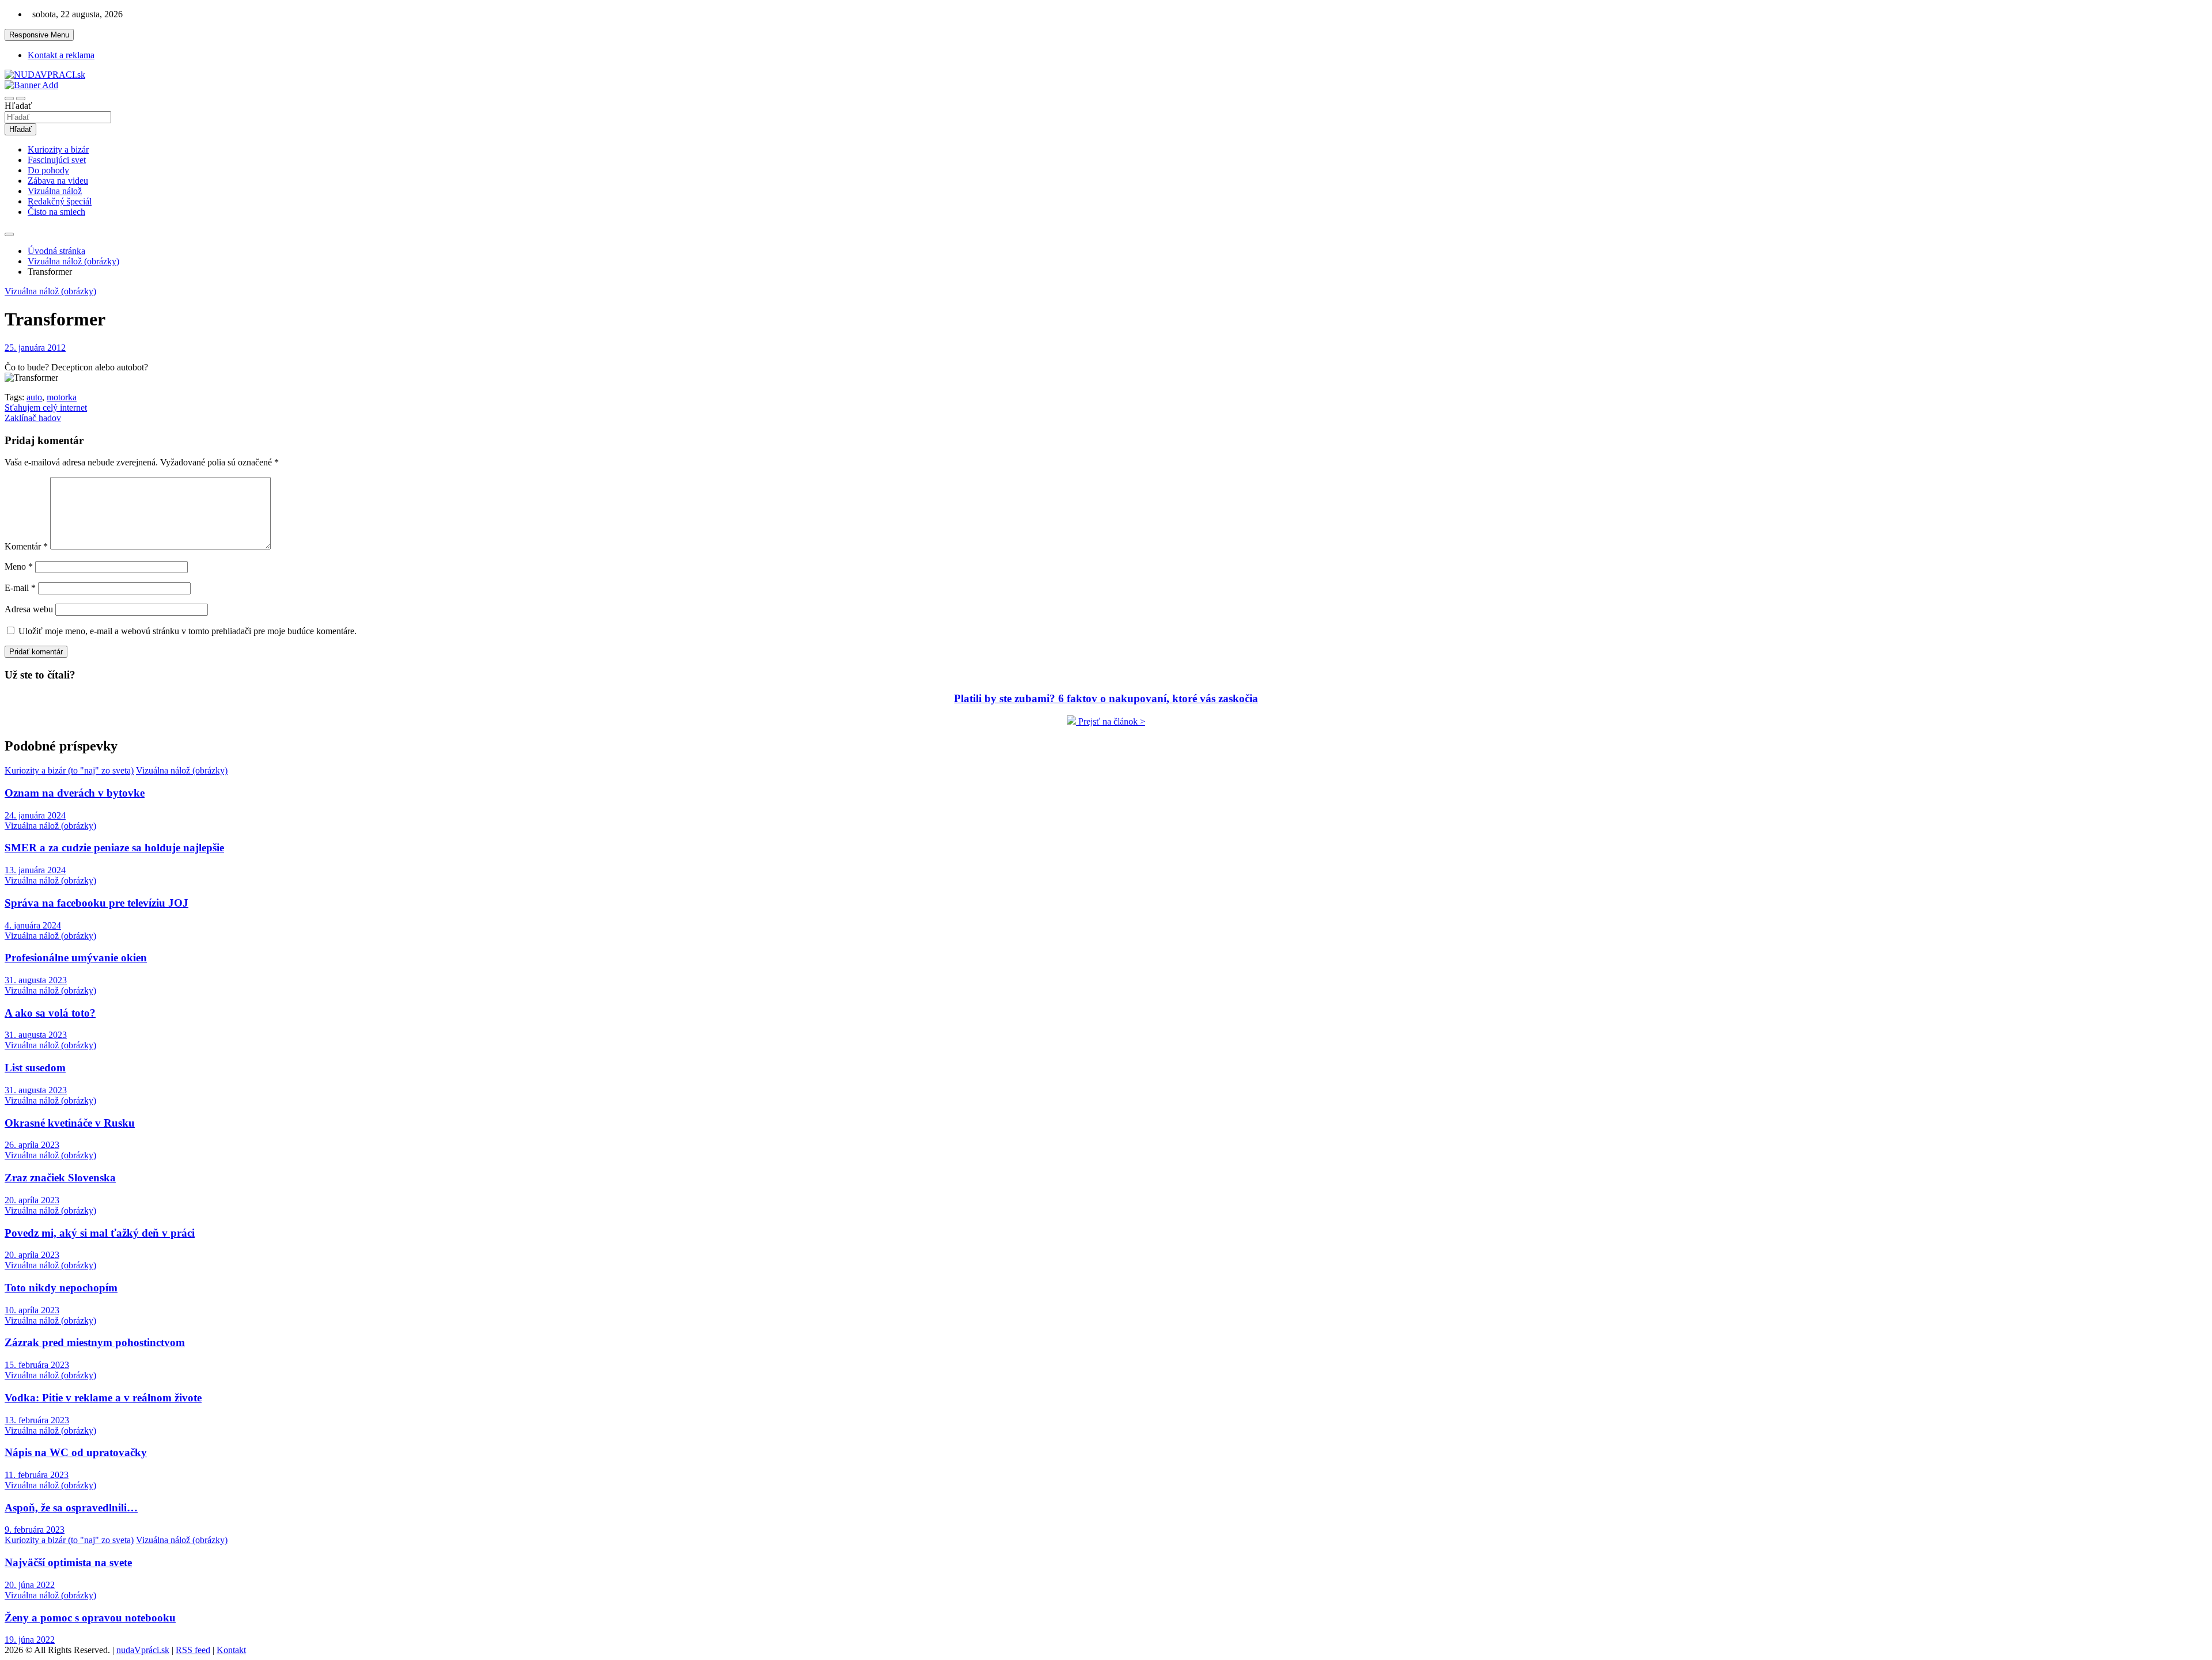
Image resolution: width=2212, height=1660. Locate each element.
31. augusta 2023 (36, 980)
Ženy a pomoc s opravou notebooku (90, 1618)
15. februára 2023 (37, 1365)
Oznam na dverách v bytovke (75, 793)
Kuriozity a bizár (58, 149)
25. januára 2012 (35, 348)
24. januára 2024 (35, 815)
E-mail (20, 588)
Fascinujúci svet (57, 160)
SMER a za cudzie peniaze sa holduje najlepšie (114, 848)
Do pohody (48, 170)
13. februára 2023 (37, 1420)
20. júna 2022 (30, 1585)
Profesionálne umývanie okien (76, 958)
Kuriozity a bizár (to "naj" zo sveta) (69, 770)
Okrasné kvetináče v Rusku (70, 1123)
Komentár (26, 546)
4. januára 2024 (33, 925)
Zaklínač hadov (33, 418)
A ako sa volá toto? (50, 1013)
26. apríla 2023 (32, 1145)
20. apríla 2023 (32, 1200)
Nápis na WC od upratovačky (76, 1452)
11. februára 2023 (37, 1475)
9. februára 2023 (35, 1530)
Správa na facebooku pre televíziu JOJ (96, 903)
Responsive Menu (39, 35)
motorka (62, 397)
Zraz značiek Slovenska (60, 1178)
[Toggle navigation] (9, 98)
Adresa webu (29, 609)
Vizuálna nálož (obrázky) (50, 291)
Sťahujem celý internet (46, 408)
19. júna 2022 (30, 1640)
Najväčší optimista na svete (68, 1562)
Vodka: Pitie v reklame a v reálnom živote (103, 1398)
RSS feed (193, 1650)
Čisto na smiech (56, 212)
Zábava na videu (58, 181)
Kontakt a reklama (61, 55)
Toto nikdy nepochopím (61, 1288)
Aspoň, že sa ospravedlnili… (71, 1508)
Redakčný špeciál (60, 201)
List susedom (35, 1068)
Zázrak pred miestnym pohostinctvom (95, 1342)
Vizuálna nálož (55, 191)
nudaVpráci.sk (143, 1650)
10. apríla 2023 (32, 1310)
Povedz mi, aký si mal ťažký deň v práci (100, 1233)
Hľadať (18, 106)
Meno (19, 566)
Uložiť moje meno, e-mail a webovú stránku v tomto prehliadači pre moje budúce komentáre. (188, 631)
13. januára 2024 (35, 870)
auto (34, 397)
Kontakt (231, 1650)
